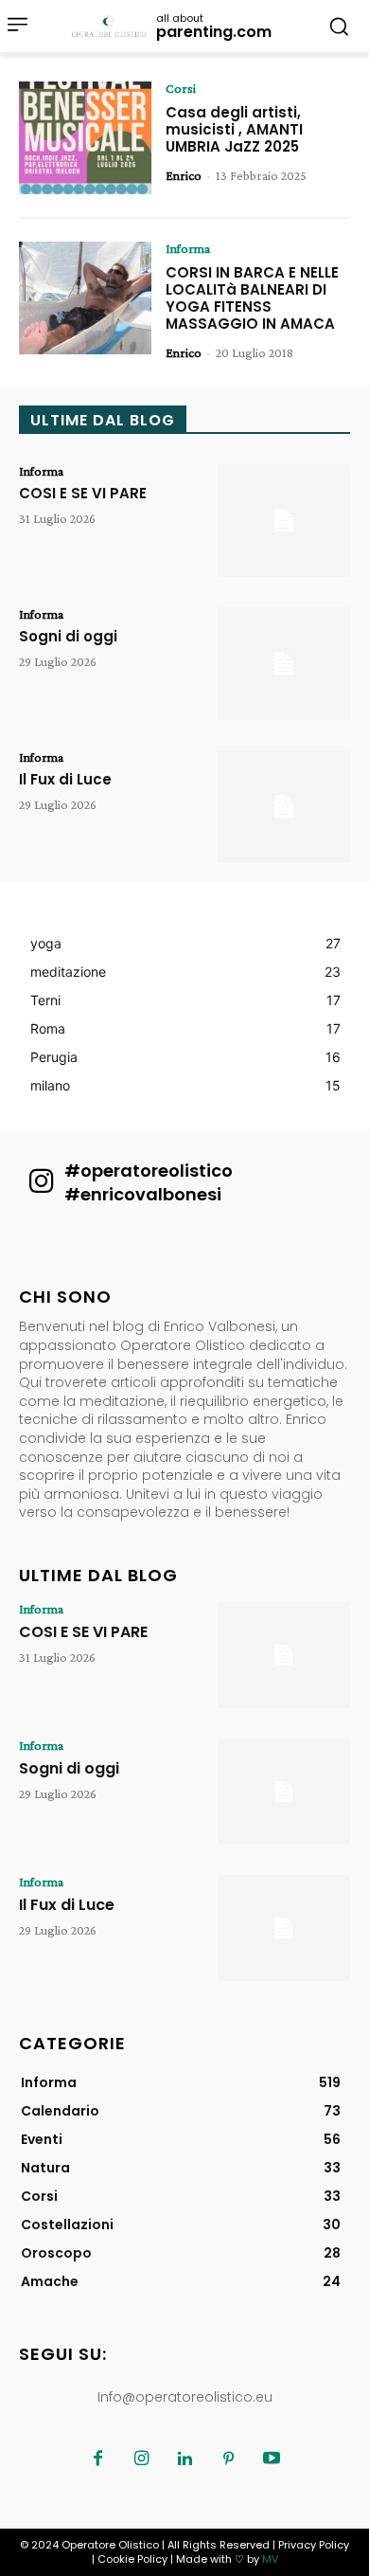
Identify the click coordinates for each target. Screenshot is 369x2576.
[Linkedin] (184, 2459)
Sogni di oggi (68, 636)
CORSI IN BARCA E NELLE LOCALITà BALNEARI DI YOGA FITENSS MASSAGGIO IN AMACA (252, 298)
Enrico (184, 175)
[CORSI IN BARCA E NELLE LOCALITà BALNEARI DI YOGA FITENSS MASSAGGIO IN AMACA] (85, 298)
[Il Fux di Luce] (284, 807)
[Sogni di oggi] (284, 664)
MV (270, 2559)
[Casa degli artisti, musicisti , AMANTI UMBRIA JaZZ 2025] (85, 138)
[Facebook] (97, 2459)
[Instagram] (141, 2459)
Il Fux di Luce (65, 779)
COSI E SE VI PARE (83, 493)
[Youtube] (272, 2459)
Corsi (181, 88)
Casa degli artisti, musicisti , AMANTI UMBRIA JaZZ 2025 (234, 129)
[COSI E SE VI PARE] (284, 521)
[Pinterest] (228, 2459)
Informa (188, 248)
